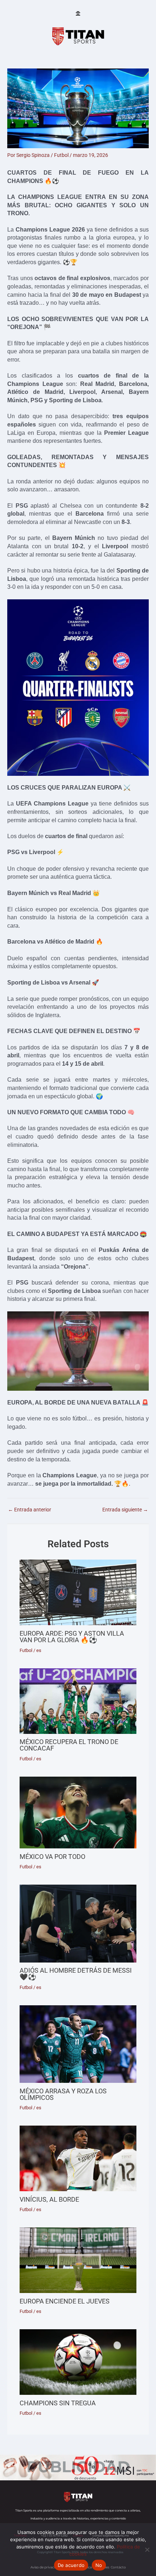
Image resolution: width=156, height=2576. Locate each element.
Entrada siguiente (125, 1510)
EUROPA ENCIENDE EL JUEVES (65, 2301)
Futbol (61, 155)
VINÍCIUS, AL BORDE (49, 2199)
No (99, 2565)
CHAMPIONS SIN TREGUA (58, 2403)
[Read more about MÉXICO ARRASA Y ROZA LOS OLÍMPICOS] (78, 2044)
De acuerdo (71, 2565)
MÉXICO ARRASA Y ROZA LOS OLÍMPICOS (63, 2094)
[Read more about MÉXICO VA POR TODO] (78, 1813)
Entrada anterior (30, 1510)
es (39, 1650)
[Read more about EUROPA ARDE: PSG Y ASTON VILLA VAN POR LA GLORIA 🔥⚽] (78, 1592)
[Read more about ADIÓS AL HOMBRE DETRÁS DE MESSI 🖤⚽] (78, 1923)
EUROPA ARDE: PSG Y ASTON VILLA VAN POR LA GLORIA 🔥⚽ (72, 1637)
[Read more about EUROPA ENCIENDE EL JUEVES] (78, 2260)
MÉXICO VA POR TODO (52, 1857)
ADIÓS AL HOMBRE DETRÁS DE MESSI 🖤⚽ (76, 1974)
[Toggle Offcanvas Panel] (78, 14)
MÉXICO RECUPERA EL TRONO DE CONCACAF (69, 1745)
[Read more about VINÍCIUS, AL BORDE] (78, 2158)
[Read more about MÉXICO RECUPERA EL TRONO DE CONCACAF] (78, 1701)
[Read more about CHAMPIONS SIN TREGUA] (78, 2362)
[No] (147, 2550)
